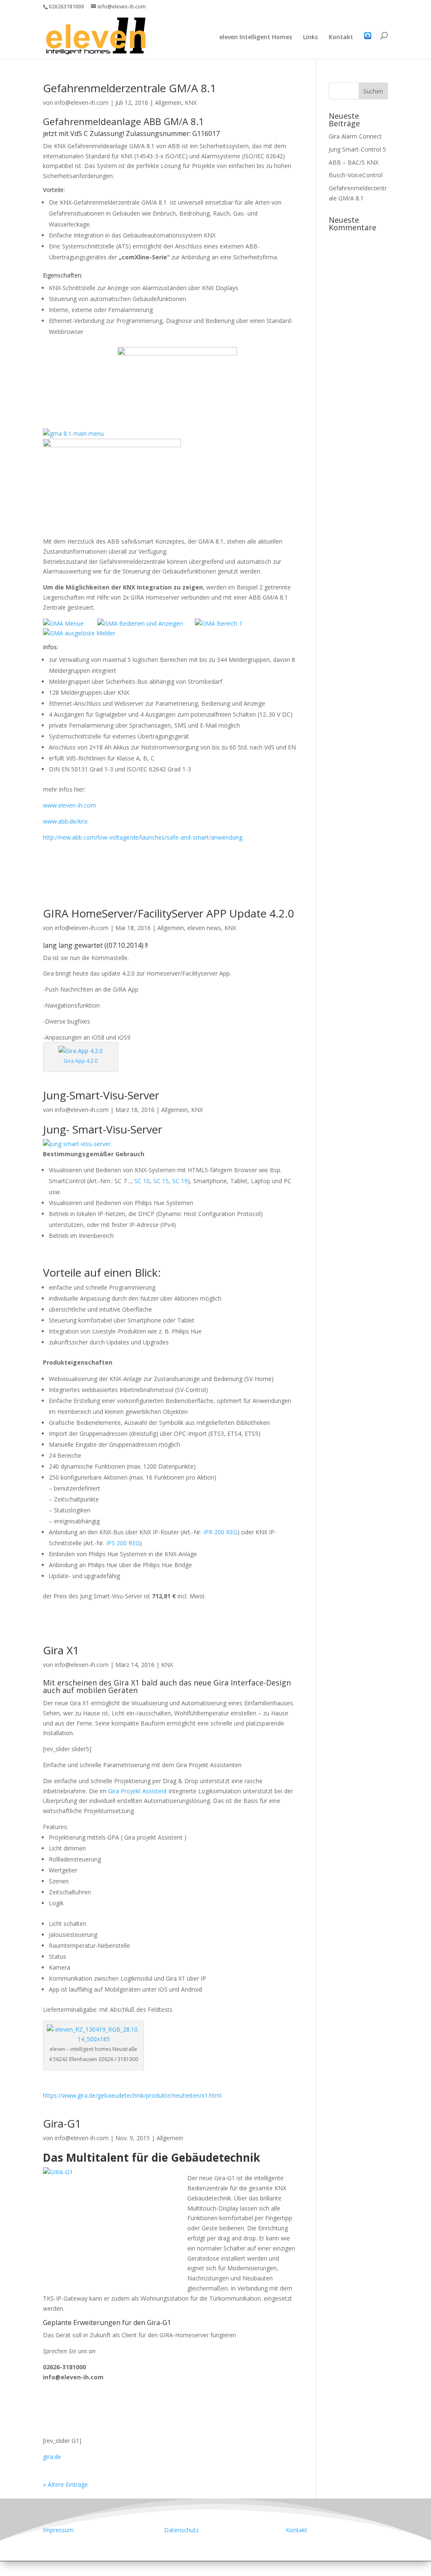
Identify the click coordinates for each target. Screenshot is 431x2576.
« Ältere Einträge (65, 2484)
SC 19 (180, 1181)
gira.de (52, 2457)
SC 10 (142, 1181)
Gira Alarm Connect (355, 136)
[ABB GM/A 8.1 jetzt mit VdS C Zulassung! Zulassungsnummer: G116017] (73, 433)
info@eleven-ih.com (82, 103)
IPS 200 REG (123, 1543)
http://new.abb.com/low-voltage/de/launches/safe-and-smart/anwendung (143, 837)
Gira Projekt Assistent (138, 1791)
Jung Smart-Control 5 (357, 149)
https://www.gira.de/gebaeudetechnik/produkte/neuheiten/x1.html (132, 2095)
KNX (191, 103)
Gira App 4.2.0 (81, 1061)
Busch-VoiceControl (356, 175)
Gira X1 (61, 1650)
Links (310, 37)
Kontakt (341, 37)
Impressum (58, 2530)
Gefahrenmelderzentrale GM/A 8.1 (130, 88)
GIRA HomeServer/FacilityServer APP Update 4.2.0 (169, 913)
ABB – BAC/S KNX (354, 162)
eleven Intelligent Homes (256, 37)
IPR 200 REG (220, 1532)
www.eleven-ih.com (69, 805)
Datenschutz (181, 2530)
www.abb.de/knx (65, 821)
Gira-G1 (62, 2123)
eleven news (204, 928)
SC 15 (161, 1181)
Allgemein (168, 103)
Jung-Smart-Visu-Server (101, 1095)
